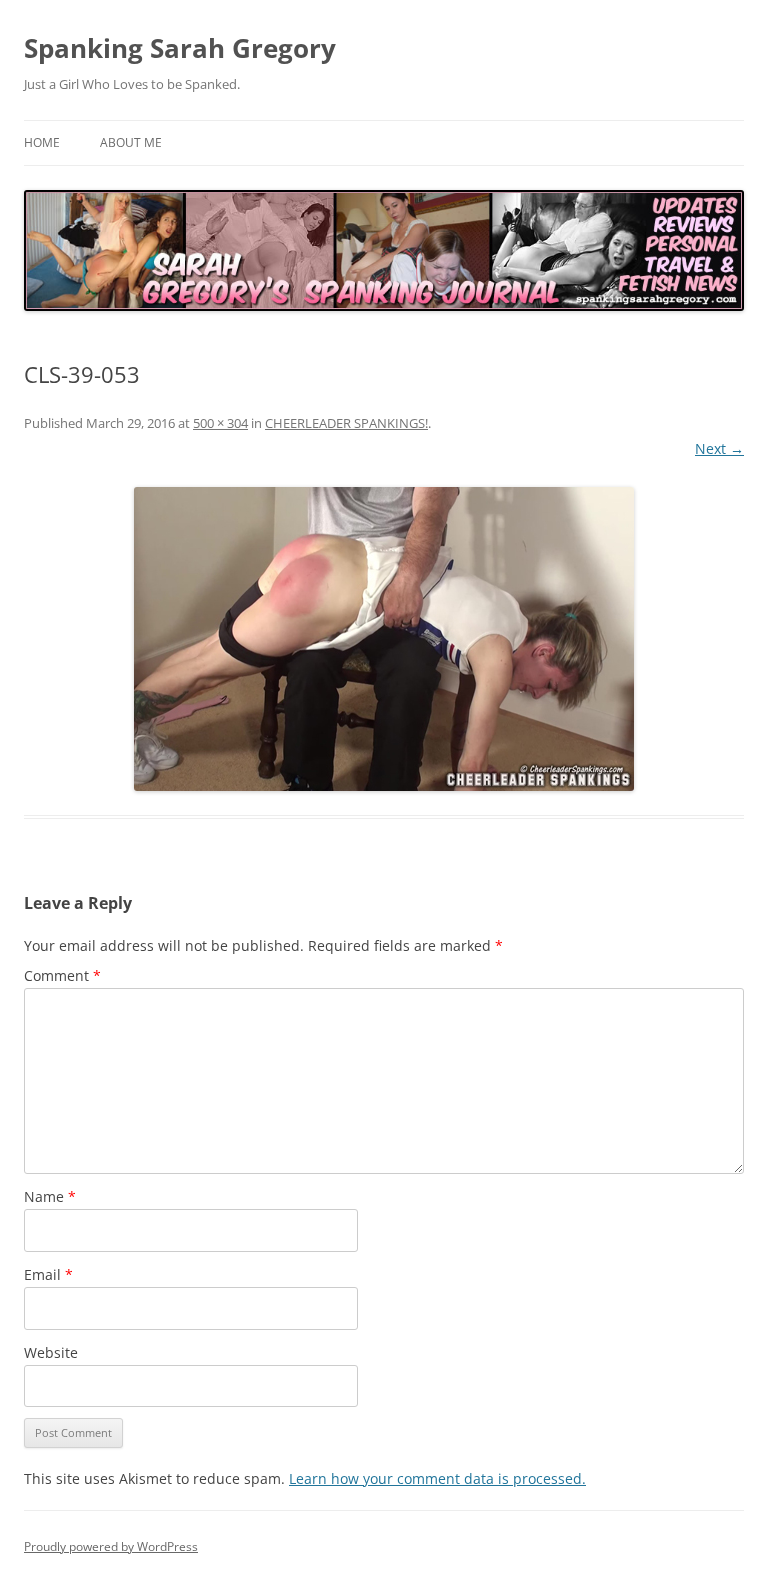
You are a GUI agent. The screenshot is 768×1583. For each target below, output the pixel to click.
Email (48, 1274)
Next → (719, 448)
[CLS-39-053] (384, 639)
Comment (62, 975)
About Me (131, 142)
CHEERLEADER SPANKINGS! (346, 423)
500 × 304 (220, 423)
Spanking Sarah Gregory (180, 48)
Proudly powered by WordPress (111, 1546)
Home (42, 142)
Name (50, 1196)
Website (51, 1352)
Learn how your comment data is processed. (437, 1478)
